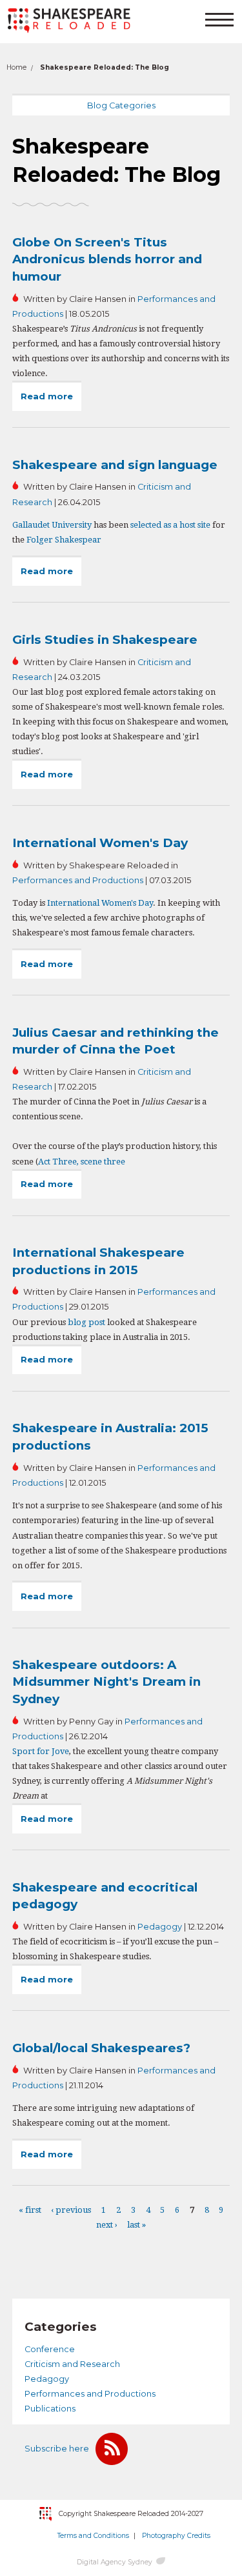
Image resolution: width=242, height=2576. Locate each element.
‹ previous (71, 2210)
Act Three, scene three (82, 1162)
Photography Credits (176, 2536)
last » (136, 2225)
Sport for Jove (41, 1751)
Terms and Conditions (93, 2536)
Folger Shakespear (64, 540)
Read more (51, 401)
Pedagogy (160, 1927)
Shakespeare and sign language (115, 465)
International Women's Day (100, 843)
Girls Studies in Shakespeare (105, 640)
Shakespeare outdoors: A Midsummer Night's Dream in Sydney (106, 1682)
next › (107, 2225)
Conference (50, 2349)
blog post (86, 1322)
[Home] (69, 21)
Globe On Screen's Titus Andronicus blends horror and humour (107, 259)
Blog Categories (121, 105)
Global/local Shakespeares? (101, 2048)
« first (30, 2210)
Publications (50, 2409)
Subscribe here (57, 2449)
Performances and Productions (78, 880)
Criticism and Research (72, 2364)
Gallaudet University (52, 525)
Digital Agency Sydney (115, 2562)
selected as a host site (170, 525)
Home (16, 67)
